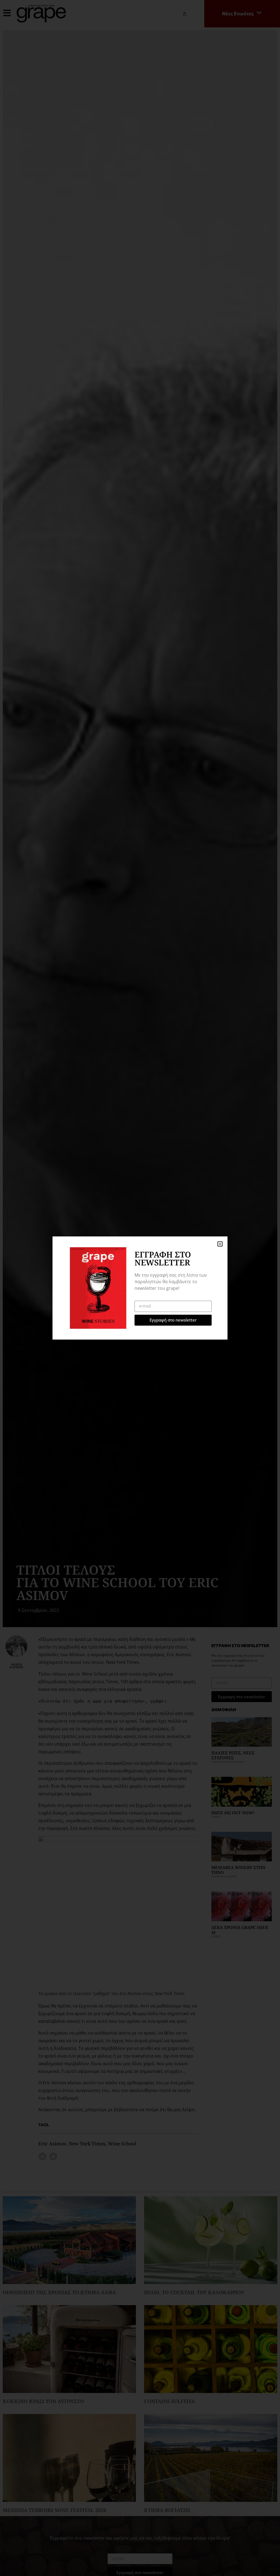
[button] (220, 1244)
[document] (140, 1288)
